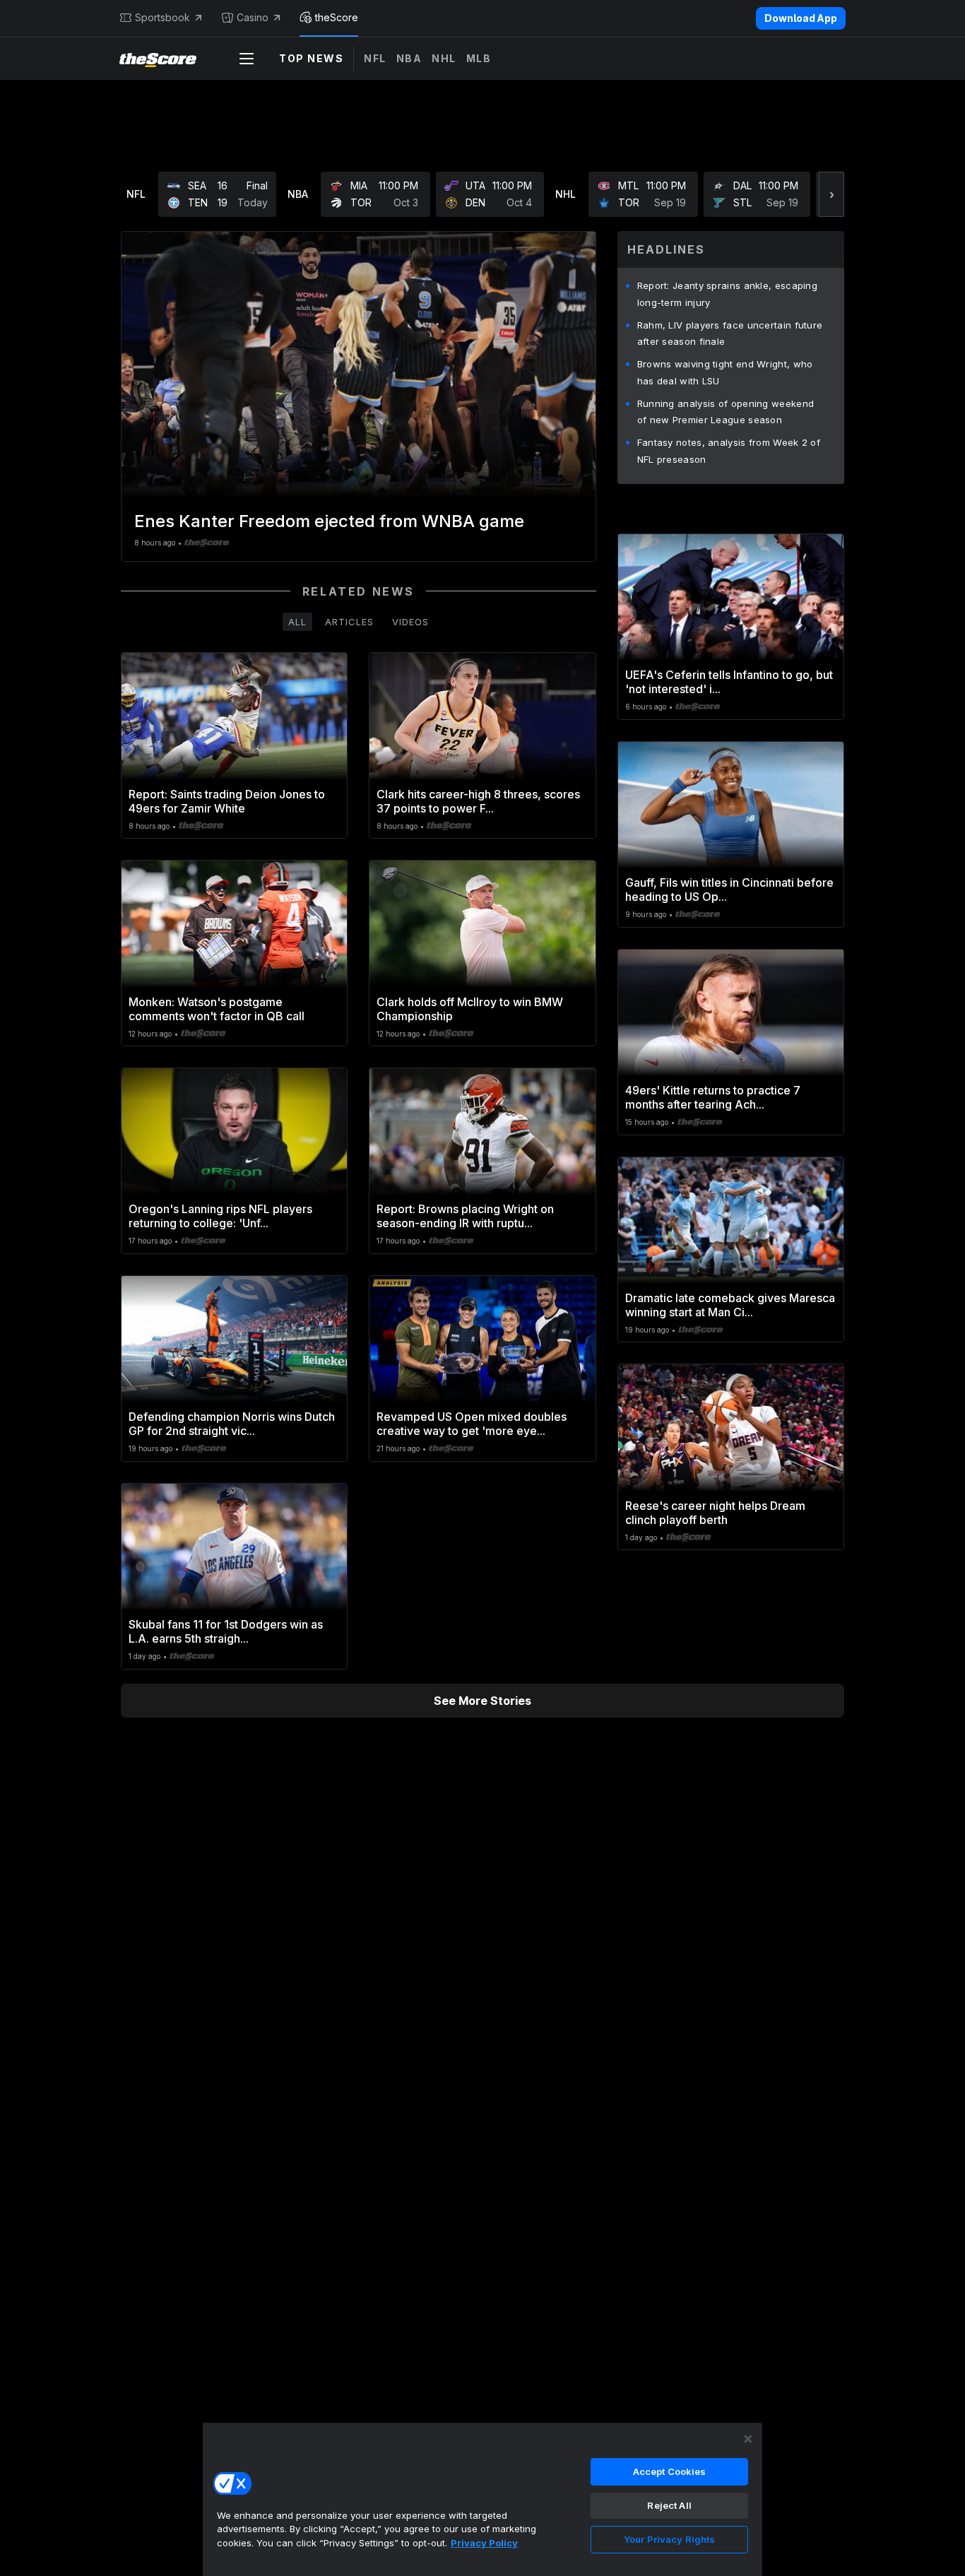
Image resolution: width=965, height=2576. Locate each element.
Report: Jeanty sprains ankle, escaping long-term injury (727, 294)
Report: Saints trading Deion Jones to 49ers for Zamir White (227, 801)
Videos (410, 622)
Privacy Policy (484, 2543)
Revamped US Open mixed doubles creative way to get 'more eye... (472, 1424)
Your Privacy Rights (669, 2539)
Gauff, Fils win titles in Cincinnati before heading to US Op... (729, 890)
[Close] (748, 2439)
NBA (409, 58)
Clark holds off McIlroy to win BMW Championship (470, 1009)
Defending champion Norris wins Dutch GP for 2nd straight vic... (232, 1424)
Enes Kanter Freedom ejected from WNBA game (329, 521)
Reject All (669, 2505)
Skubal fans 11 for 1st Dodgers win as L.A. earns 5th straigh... (226, 1631)
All (297, 622)
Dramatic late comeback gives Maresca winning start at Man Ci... (730, 1305)
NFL (375, 58)
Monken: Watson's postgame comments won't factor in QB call (217, 1009)
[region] (482, 2499)
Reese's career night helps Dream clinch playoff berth (715, 1513)
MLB (479, 58)
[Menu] (247, 59)
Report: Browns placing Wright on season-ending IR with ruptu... (465, 1216)
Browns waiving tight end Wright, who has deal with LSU (725, 372)
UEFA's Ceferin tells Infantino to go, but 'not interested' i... (729, 682)
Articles (349, 622)
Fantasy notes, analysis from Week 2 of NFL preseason (729, 451)
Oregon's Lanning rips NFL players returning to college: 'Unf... (220, 1216)
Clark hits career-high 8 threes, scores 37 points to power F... (478, 801)
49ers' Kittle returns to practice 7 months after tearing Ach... (713, 1097)
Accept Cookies (670, 2471)
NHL (444, 58)
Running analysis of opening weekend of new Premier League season (726, 412)
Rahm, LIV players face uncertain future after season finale (730, 333)
